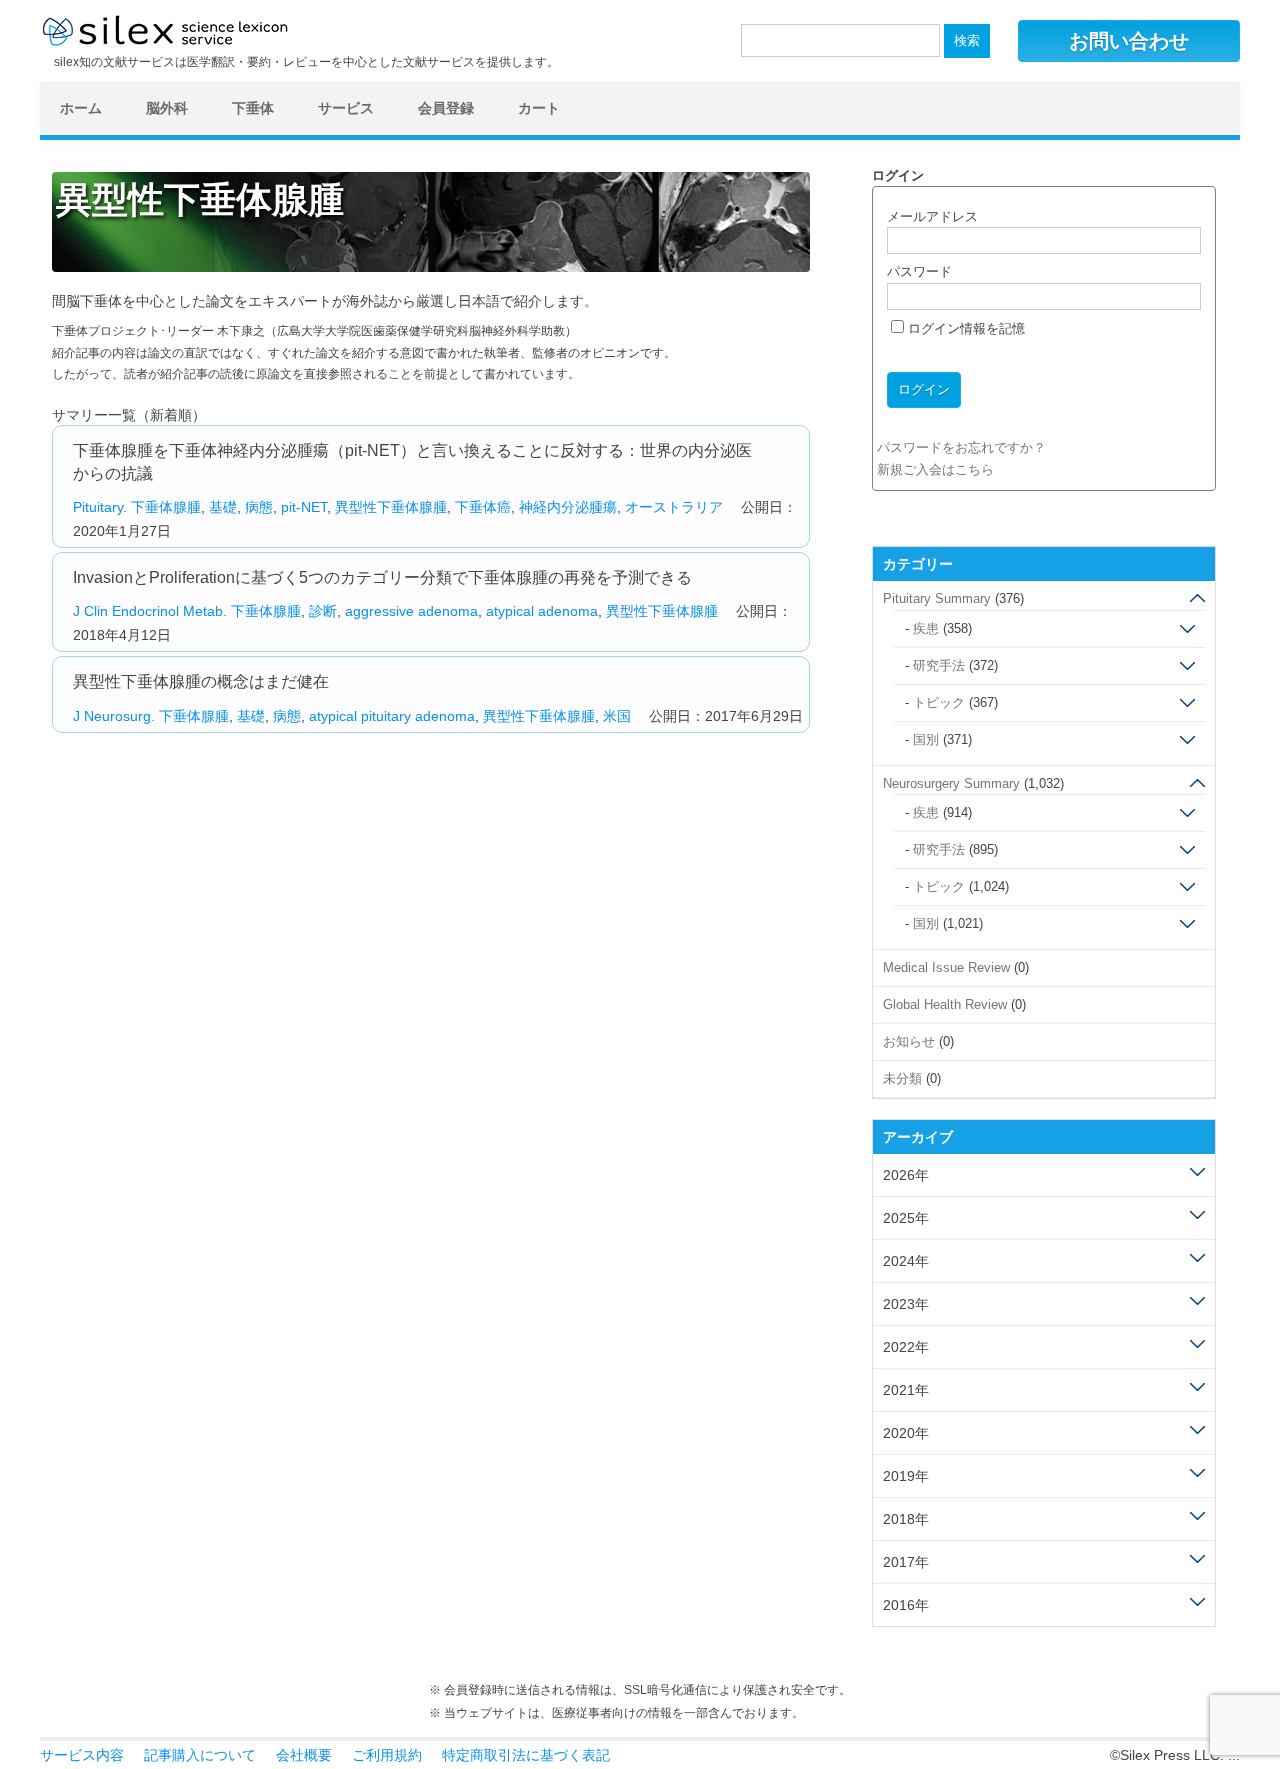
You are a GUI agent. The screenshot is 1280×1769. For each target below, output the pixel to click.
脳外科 (167, 108)
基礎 (223, 507)
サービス (346, 108)
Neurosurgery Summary (951, 783)
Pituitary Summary (937, 598)
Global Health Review (945, 1004)
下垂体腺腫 (166, 507)
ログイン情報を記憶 (964, 328)
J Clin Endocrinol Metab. (150, 611)
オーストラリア (674, 507)
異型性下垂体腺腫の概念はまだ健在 (201, 681)
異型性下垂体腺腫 (391, 507)
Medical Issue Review (946, 967)
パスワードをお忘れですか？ (961, 447)
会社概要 (304, 1755)
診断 (323, 611)
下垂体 (253, 108)
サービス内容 (82, 1755)
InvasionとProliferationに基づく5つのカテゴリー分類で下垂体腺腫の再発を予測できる (382, 577)
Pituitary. (100, 507)
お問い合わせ (1129, 41)
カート (539, 108)
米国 (617, 716)
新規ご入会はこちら (935, 469)
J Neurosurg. (114, 716)
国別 (926, 739)
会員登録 (446, 108)
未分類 (902, 1078)
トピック (939, 702)
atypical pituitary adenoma (392, 716)
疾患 (926, 628)
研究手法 (939, 665)
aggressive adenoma (411, 611)
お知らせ (909, 1041)
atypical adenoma (542, 611)
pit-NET (304, 507)
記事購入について (200, 1755)
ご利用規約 (387, 1755)
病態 (259, 507)
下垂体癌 (483, 507)
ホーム (81, 108)
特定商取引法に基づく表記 (526, 1755)
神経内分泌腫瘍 (568, 507)
